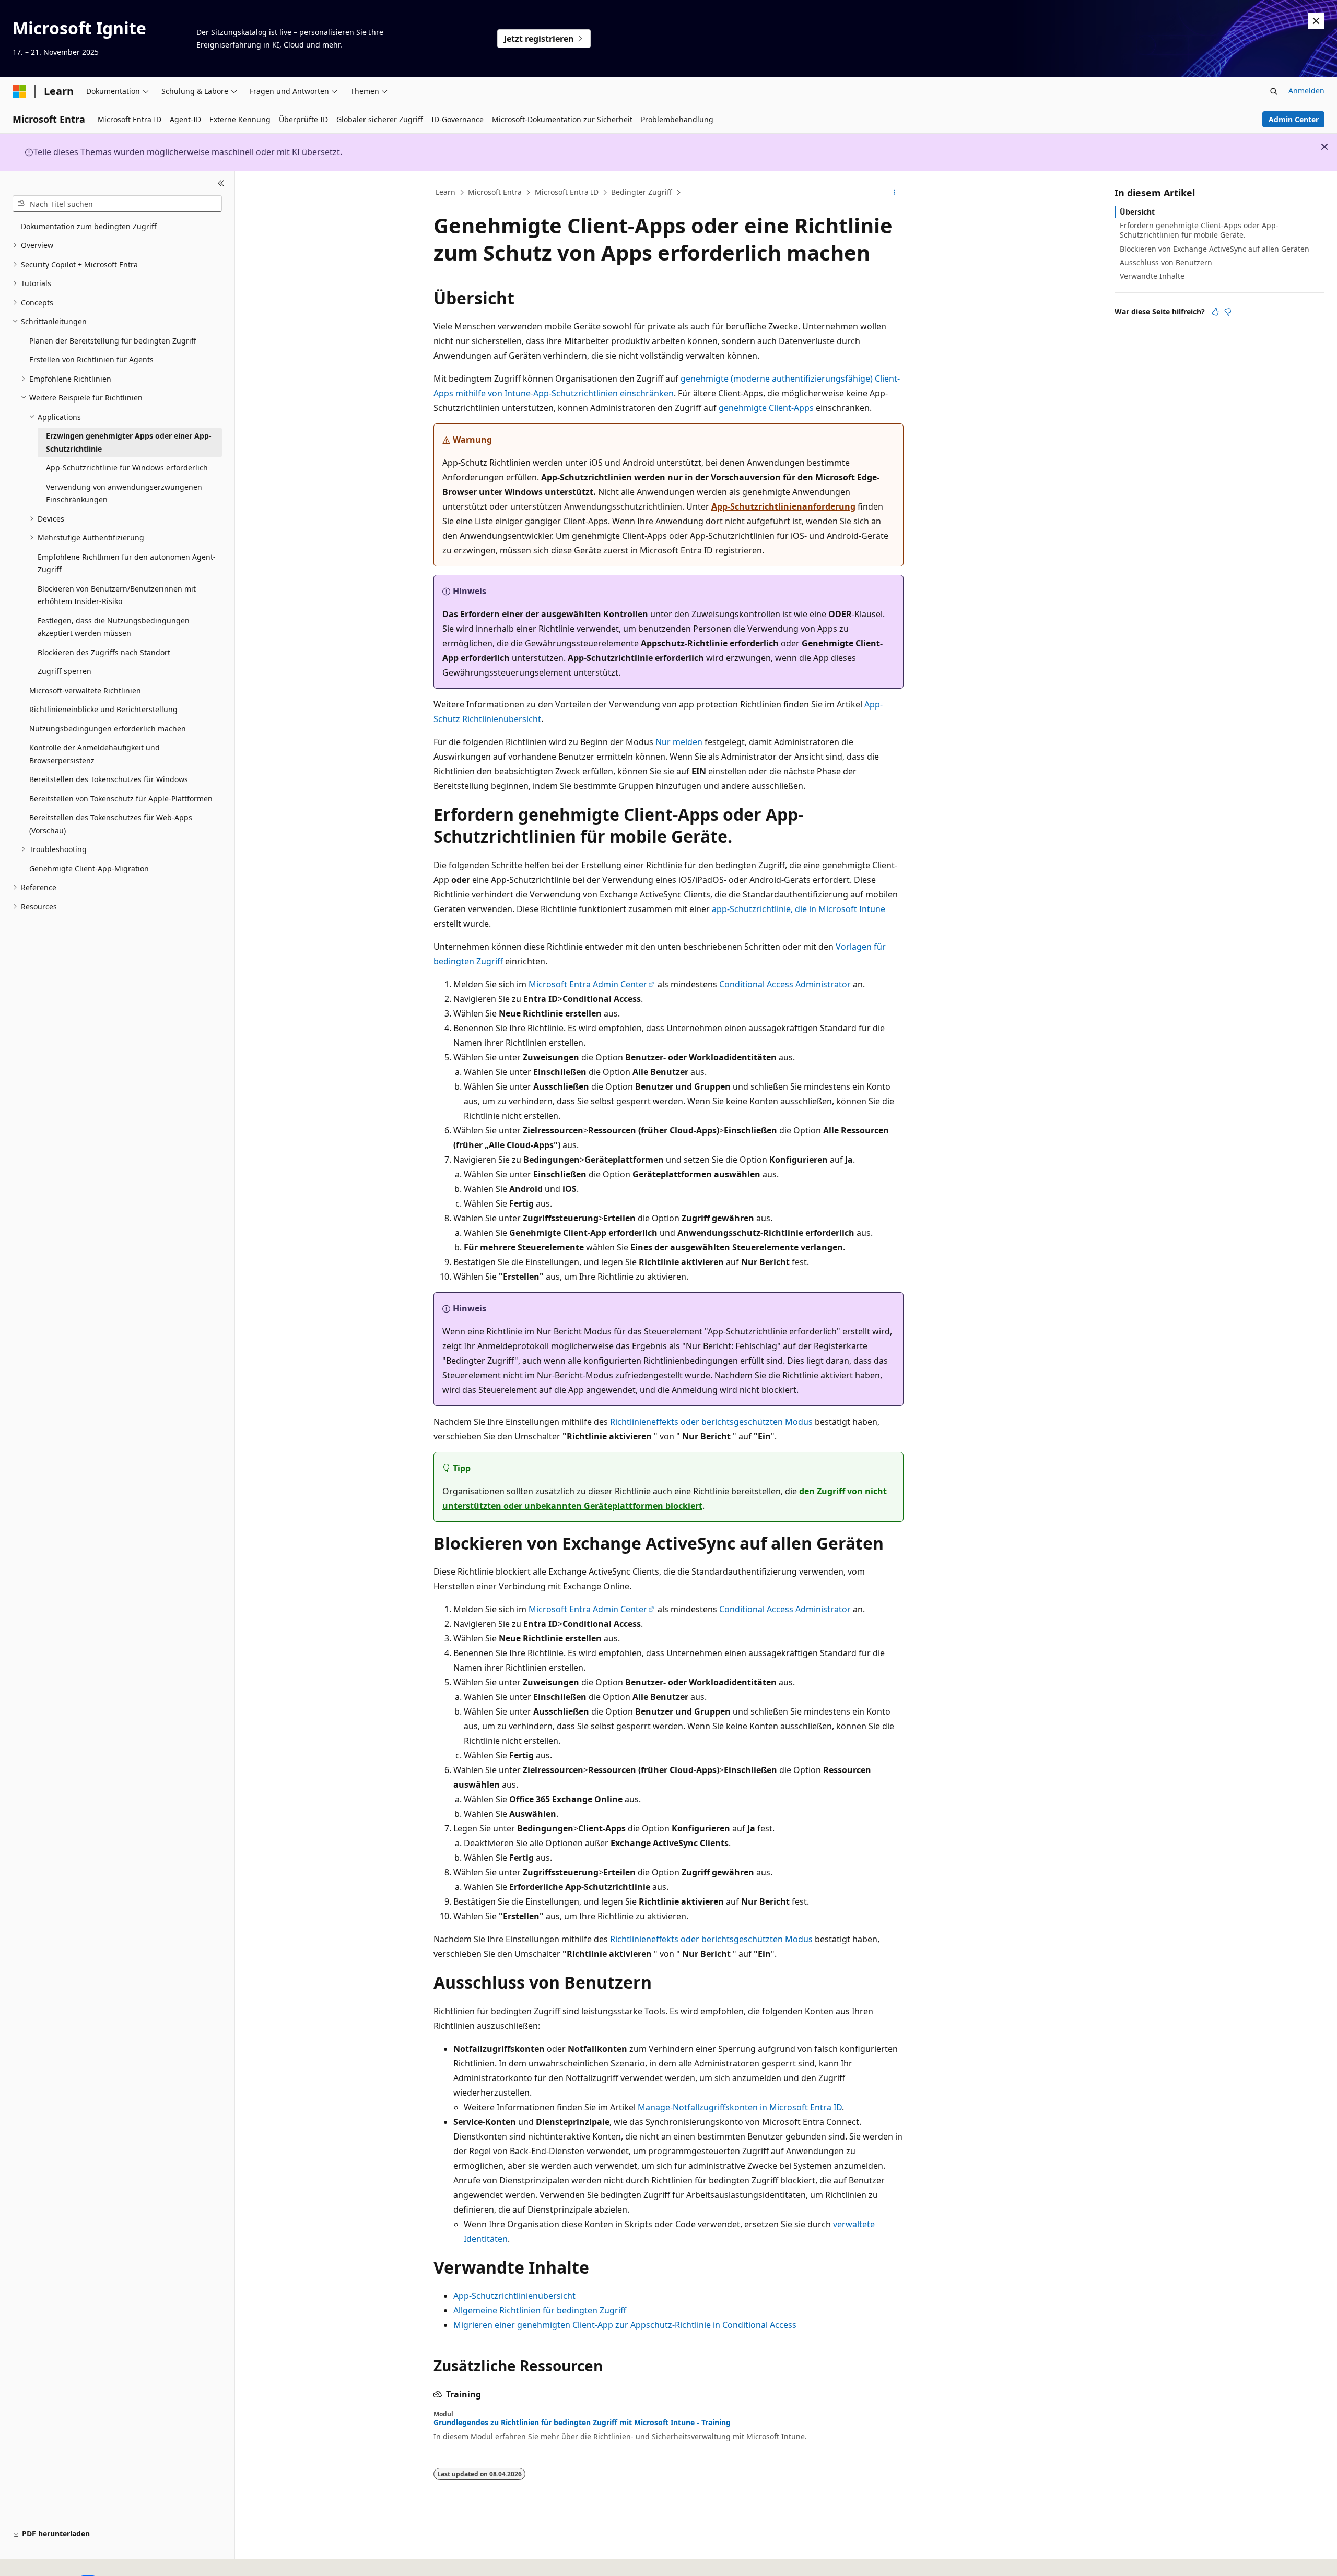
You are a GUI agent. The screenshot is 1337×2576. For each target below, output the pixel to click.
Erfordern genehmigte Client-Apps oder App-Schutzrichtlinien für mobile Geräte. (1199, 230)
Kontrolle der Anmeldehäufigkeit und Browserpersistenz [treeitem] (95, 754)
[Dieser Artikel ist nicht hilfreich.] (1228, 312)
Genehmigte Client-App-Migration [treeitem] (89, 868)
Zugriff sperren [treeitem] (64, 671)
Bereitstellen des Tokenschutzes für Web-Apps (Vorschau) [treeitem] (111, 824)
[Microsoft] (19, 91)
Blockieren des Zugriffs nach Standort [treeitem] (104, 652)
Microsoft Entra (495, 192)
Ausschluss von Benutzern (1166, 262)
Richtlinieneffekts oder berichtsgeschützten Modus (711, 1422)
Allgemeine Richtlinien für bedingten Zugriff (540, 2310)
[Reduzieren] (221, 183)
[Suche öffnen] (1274, 91)
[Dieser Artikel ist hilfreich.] (1215, 312)
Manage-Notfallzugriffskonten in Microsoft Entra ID (740, 2107)
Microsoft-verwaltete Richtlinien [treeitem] (85, 690)
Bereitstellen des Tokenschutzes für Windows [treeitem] (109, 779)
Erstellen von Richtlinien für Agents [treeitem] (91, 359)
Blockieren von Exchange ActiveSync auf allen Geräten (1215, 249)
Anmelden (1306, 91)
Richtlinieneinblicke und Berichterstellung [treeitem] (103, 709)
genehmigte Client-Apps (766, 408)
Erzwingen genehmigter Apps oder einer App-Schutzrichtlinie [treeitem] (129, 442)
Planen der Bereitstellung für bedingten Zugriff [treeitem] (113, 341)
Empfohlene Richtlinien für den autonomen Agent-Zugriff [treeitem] (127, 563)
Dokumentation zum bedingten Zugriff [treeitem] (89, 226)
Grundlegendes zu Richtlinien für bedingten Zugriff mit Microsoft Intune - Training (582, 2423)
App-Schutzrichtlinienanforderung (783, 506)
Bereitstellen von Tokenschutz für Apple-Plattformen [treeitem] (121, 799)
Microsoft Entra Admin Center (588, 984)
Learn (445, 192)
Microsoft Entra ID (567, 192)
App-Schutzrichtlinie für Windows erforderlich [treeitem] (127, 468)
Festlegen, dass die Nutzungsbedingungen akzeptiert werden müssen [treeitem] (114, 627)
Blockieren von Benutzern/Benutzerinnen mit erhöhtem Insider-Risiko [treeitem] (117, 595)
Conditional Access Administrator (785, 984)
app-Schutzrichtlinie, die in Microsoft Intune (799, 909)
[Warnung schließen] (1316, 21)
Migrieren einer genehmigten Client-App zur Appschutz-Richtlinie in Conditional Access (625, 2325)
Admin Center (1294, 119)
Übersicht (1137, 212)
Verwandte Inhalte (1152, 276)
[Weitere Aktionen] (894, 193)
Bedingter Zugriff (642, 192)
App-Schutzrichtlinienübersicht (514, 2296)
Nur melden (679, 742)
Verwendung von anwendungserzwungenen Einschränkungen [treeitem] (124, 493)
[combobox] (117, 204)
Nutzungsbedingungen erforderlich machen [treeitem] (108, 729)
